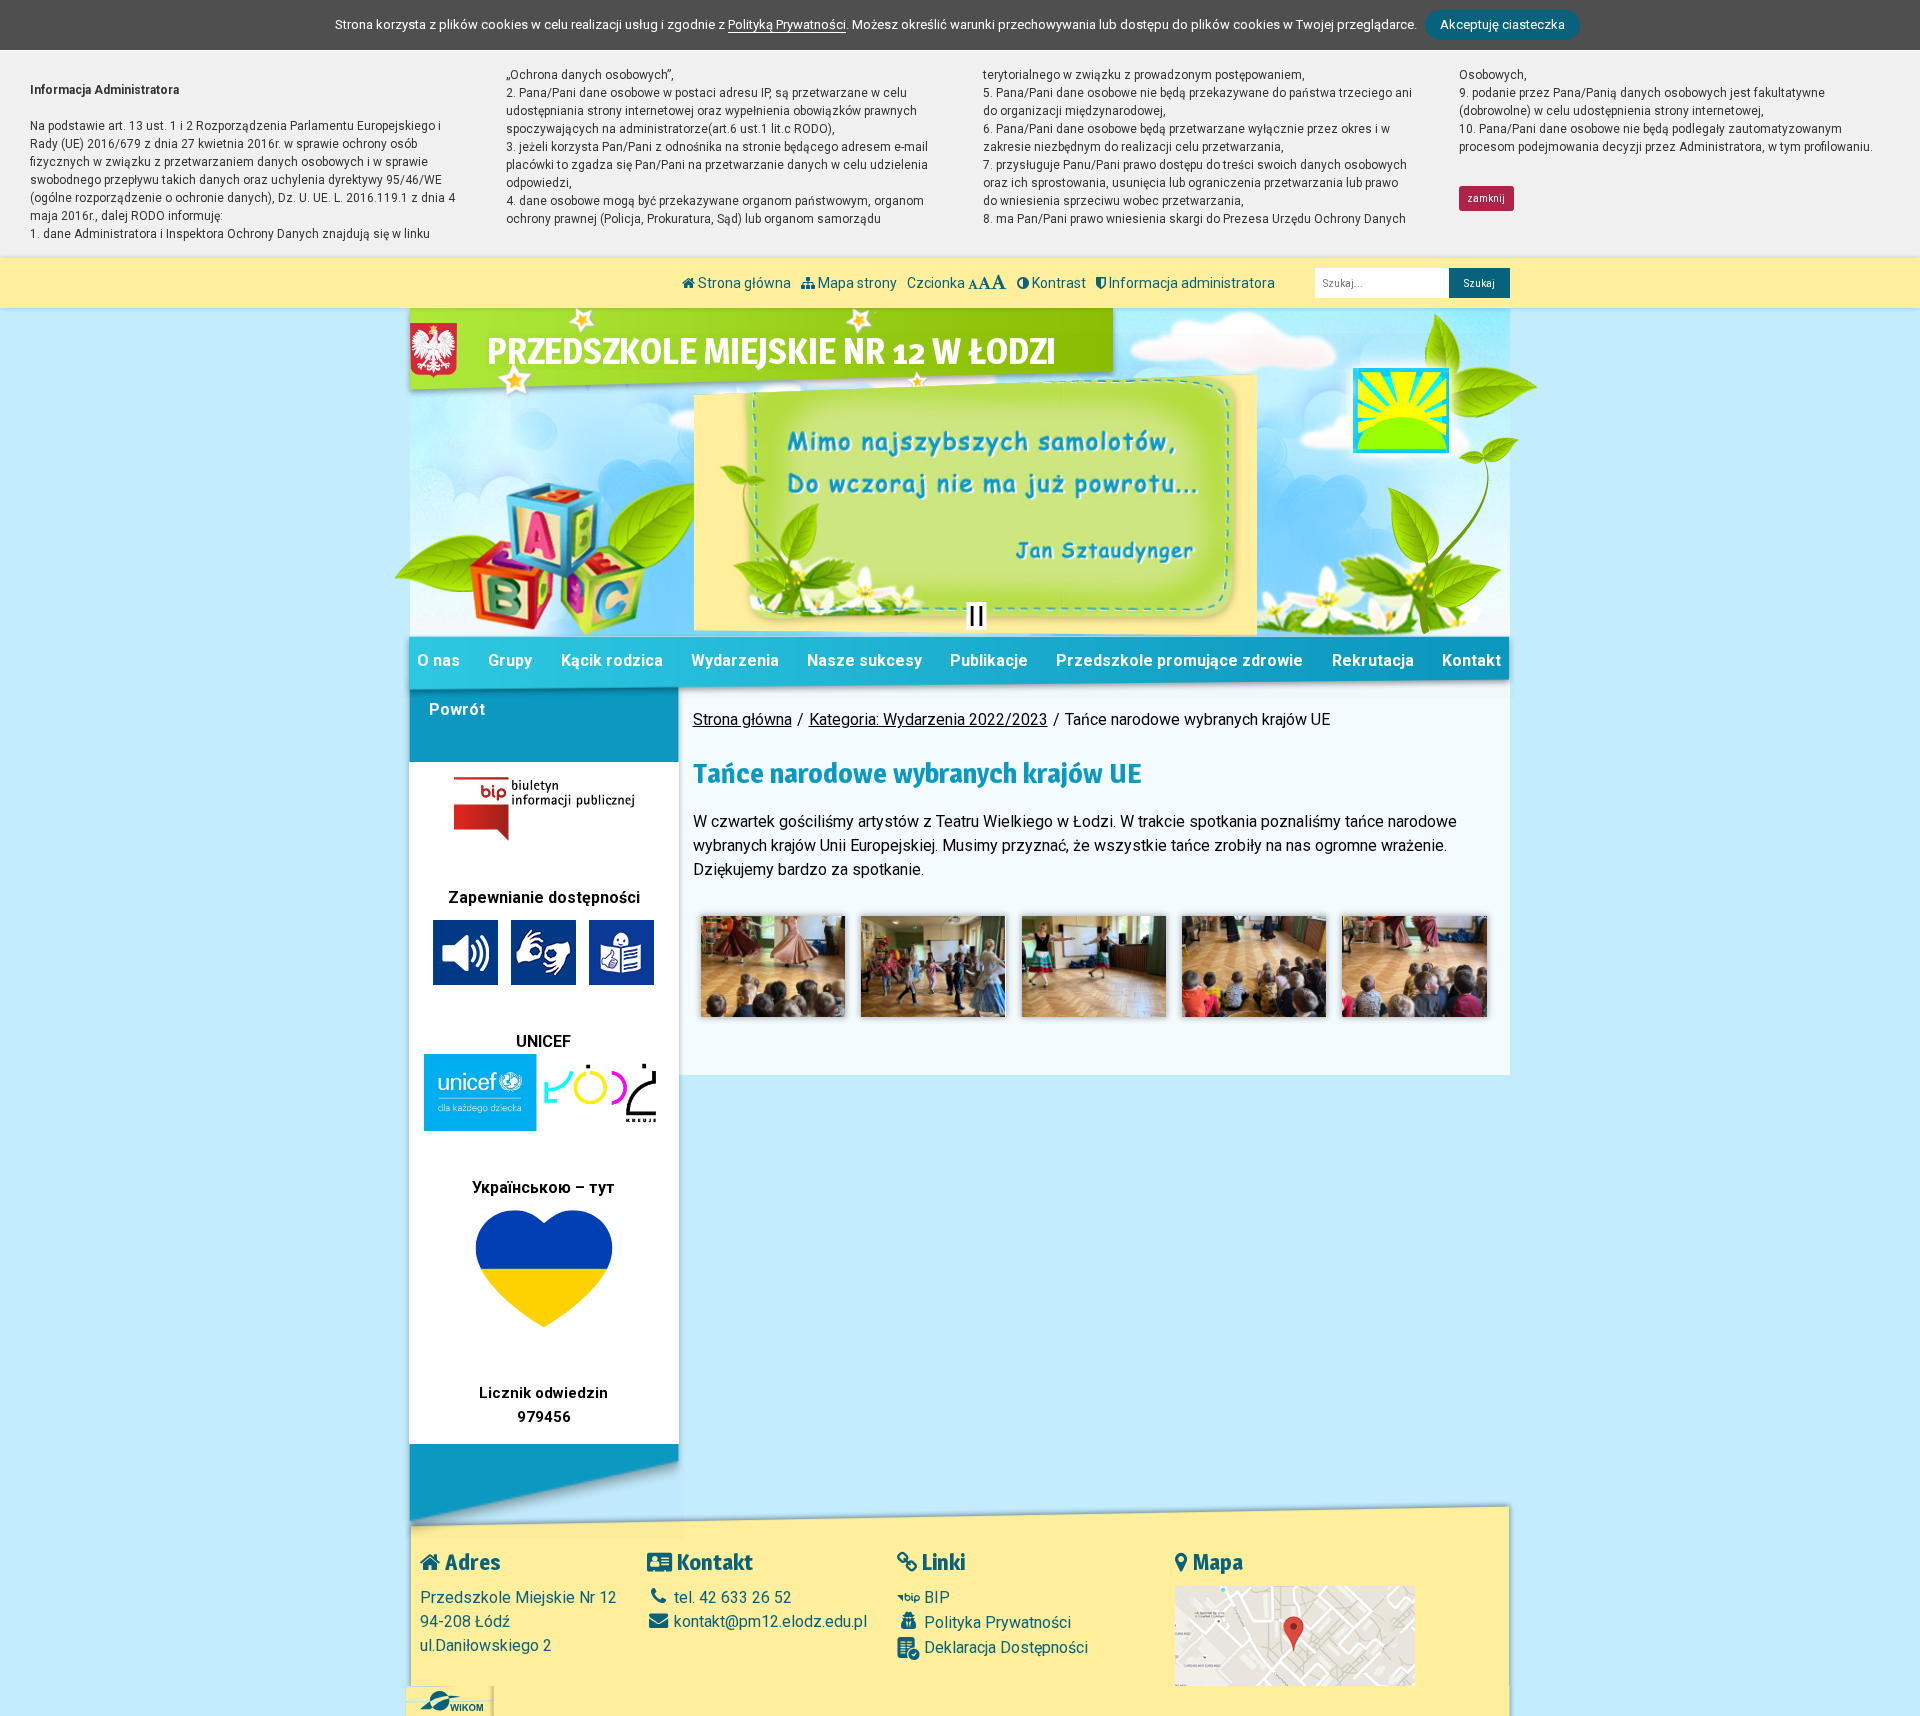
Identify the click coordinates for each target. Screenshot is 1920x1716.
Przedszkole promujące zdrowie (1179, 660)
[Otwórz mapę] (1295, 1634)
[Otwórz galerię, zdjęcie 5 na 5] (1414, 966)
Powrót (457, 709)
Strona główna (743, 283)
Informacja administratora (1190, 283)
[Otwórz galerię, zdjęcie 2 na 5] (933, 966)
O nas (438, 660)
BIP (935, 1597)
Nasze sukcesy (864, 660)
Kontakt (1471, 660)
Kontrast (1057, 283)
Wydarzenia (735, 660)
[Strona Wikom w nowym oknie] (451, 1701)
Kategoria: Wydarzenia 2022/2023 (928, 719)
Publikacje (989, 660)
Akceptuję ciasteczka (1502, 24)
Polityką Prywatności (787, 24)
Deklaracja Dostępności (1004, 1647)
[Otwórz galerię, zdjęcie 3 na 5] (1094, 966)
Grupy (510, 660)
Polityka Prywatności (995, 1622)
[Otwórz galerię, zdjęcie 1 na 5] (773, 966)
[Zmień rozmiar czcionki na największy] (999, 283)
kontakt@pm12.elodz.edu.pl (768, 1621)
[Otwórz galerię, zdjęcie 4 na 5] (1254, 966)
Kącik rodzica (612, 660)
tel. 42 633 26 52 (731, 1597)
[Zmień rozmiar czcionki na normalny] (973, 283)
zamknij (1486, 198)
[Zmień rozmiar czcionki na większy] (984, 283)
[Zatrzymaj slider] (976, 616)
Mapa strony (856, 283)
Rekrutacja (1373, 660)
